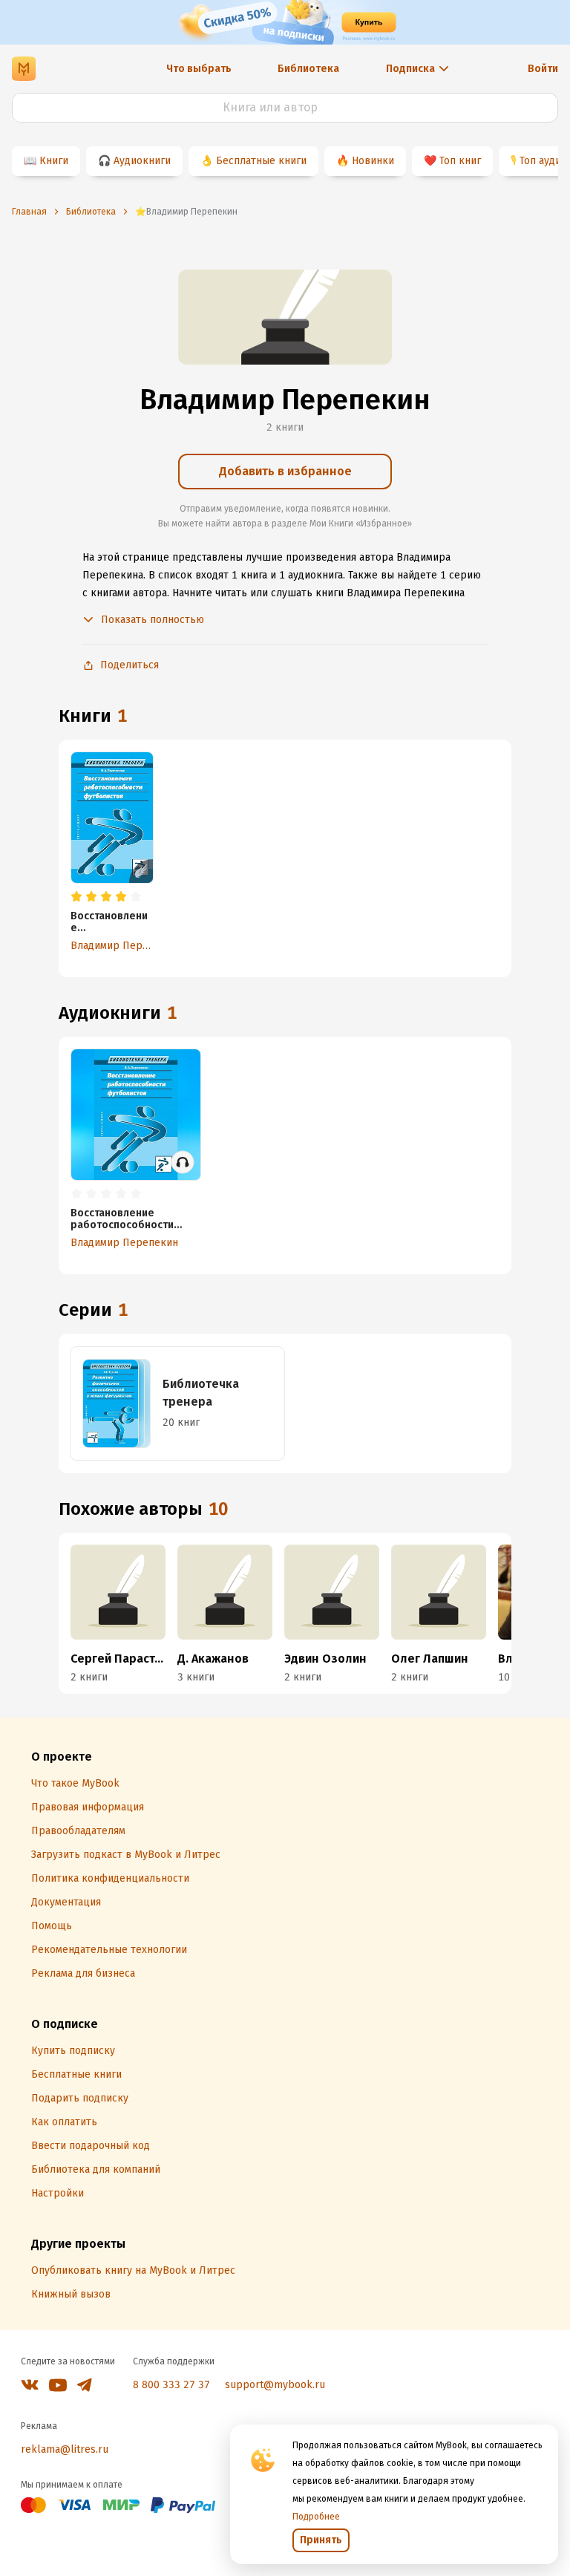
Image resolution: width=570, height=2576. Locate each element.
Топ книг (460, 161)
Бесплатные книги (261, 161)
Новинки (373, 161)
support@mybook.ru (275, 2385)
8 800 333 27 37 (171, 2385)
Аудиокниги (142, 161)
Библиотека (308, 69)
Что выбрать (199, 69)
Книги (54, 161)
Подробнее (316, 2517)
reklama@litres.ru (65, 2449)
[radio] (76, 897)
